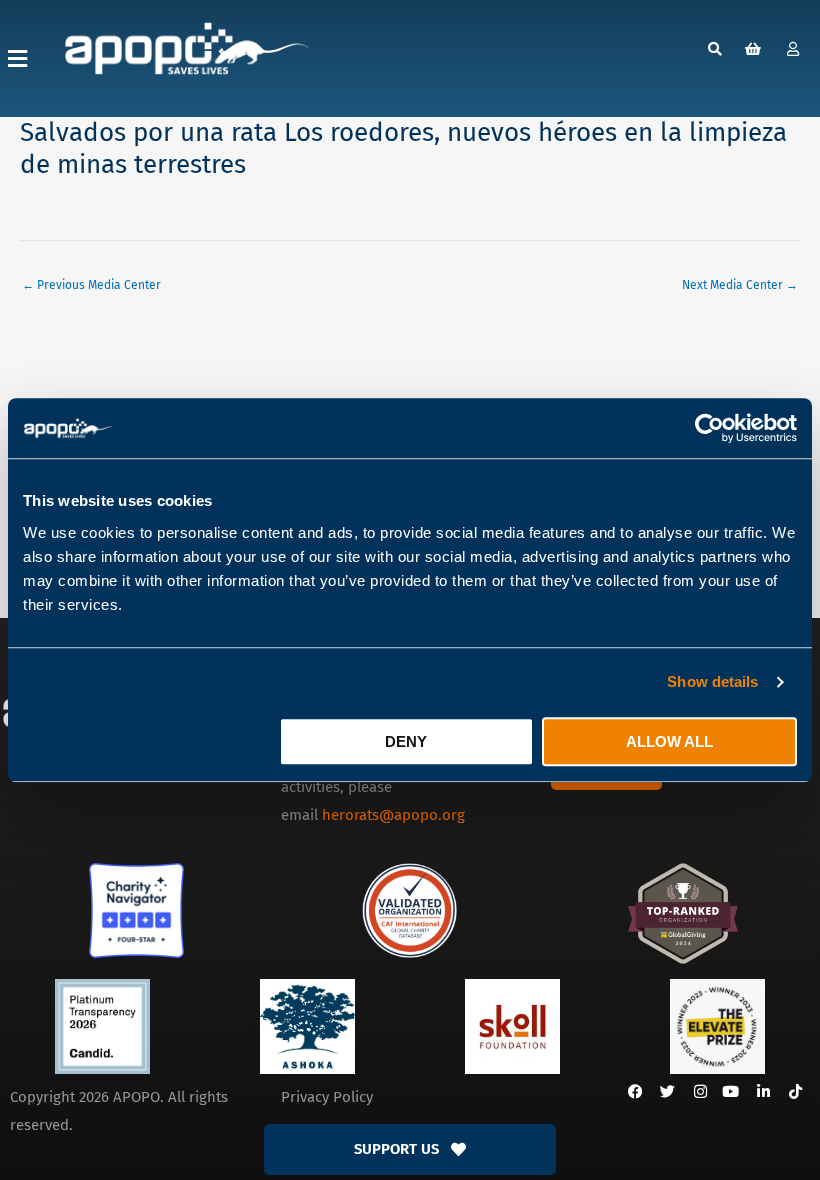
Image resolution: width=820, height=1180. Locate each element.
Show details (712, 681)
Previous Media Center (91, 285)
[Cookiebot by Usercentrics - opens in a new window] (709, 428)
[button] (17, 58)
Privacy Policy (327, 1097)
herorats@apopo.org (393, 815)
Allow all (669, 741)
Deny (406, 741)
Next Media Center (740, 285)
